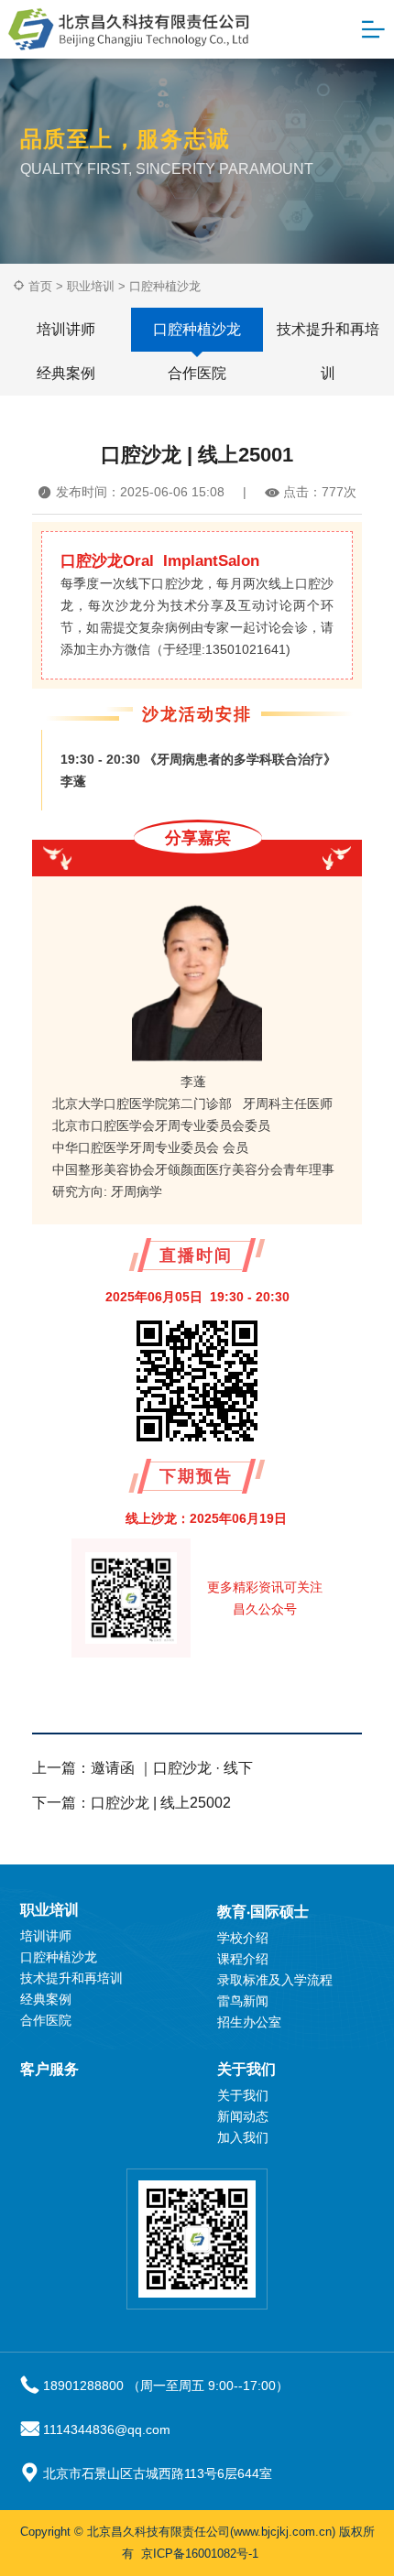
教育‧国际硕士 (263, 1912)
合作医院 (197, 373)
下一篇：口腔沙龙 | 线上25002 (131, 1803)
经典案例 (66, 373)
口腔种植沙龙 (165, 286)
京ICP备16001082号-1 (200, 2554)
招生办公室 (249, 2022)
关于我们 (246, 2069)
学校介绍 (243, 1938)
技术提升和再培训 (328, 337)
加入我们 (243, 2137)
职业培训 (91, 286)
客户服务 (49, 2069)
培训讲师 (66, 329)
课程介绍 (243, 1959)
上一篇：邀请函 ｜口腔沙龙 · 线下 (142, 1768)
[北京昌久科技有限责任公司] (125, 29)
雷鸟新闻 (243, 2001)
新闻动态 (243, 2116)
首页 (40, 286)
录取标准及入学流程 (275, 1980)
